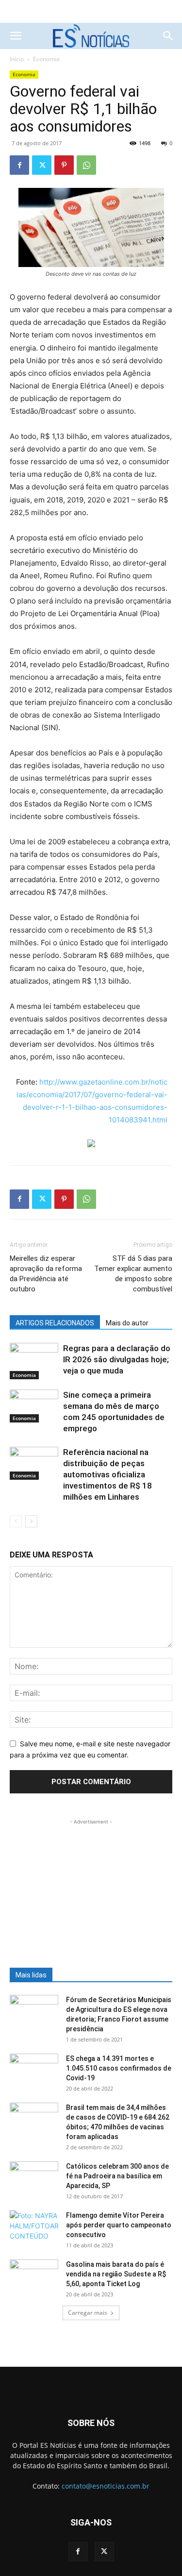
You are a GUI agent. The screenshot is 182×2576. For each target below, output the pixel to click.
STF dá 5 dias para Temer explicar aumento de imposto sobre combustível (133, 1274)
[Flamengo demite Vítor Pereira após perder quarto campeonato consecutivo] (34, 2227)
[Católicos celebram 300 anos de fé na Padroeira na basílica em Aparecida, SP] (34, 2178)
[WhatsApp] (86, 165)
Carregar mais (88, 2313)
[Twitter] (42, 165)
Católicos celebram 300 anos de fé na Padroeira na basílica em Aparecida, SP (117, 2176)
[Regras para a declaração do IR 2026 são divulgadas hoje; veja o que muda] (34, 1361)
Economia (46, 59)
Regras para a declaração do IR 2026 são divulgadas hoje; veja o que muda (117, 1359)
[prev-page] (16, 1521)
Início (17, 59)
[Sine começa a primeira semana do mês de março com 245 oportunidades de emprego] (34, 1406)
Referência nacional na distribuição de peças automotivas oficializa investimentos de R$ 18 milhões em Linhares (108, 1474)
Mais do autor (127, 1323)
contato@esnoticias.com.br (106, 2486)
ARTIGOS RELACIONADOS (55, 1323)
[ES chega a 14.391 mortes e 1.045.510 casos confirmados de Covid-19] (34, 2071)
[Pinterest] (64, 165)
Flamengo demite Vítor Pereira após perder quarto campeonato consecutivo (119, 2225)
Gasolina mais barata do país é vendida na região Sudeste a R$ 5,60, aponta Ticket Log (116, 2274)
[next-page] (31, 1521)
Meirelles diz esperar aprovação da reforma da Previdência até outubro (46, 1274)
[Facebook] (19, 165)
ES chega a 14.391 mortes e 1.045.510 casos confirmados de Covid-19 (119, 2068)
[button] (16, 36)
